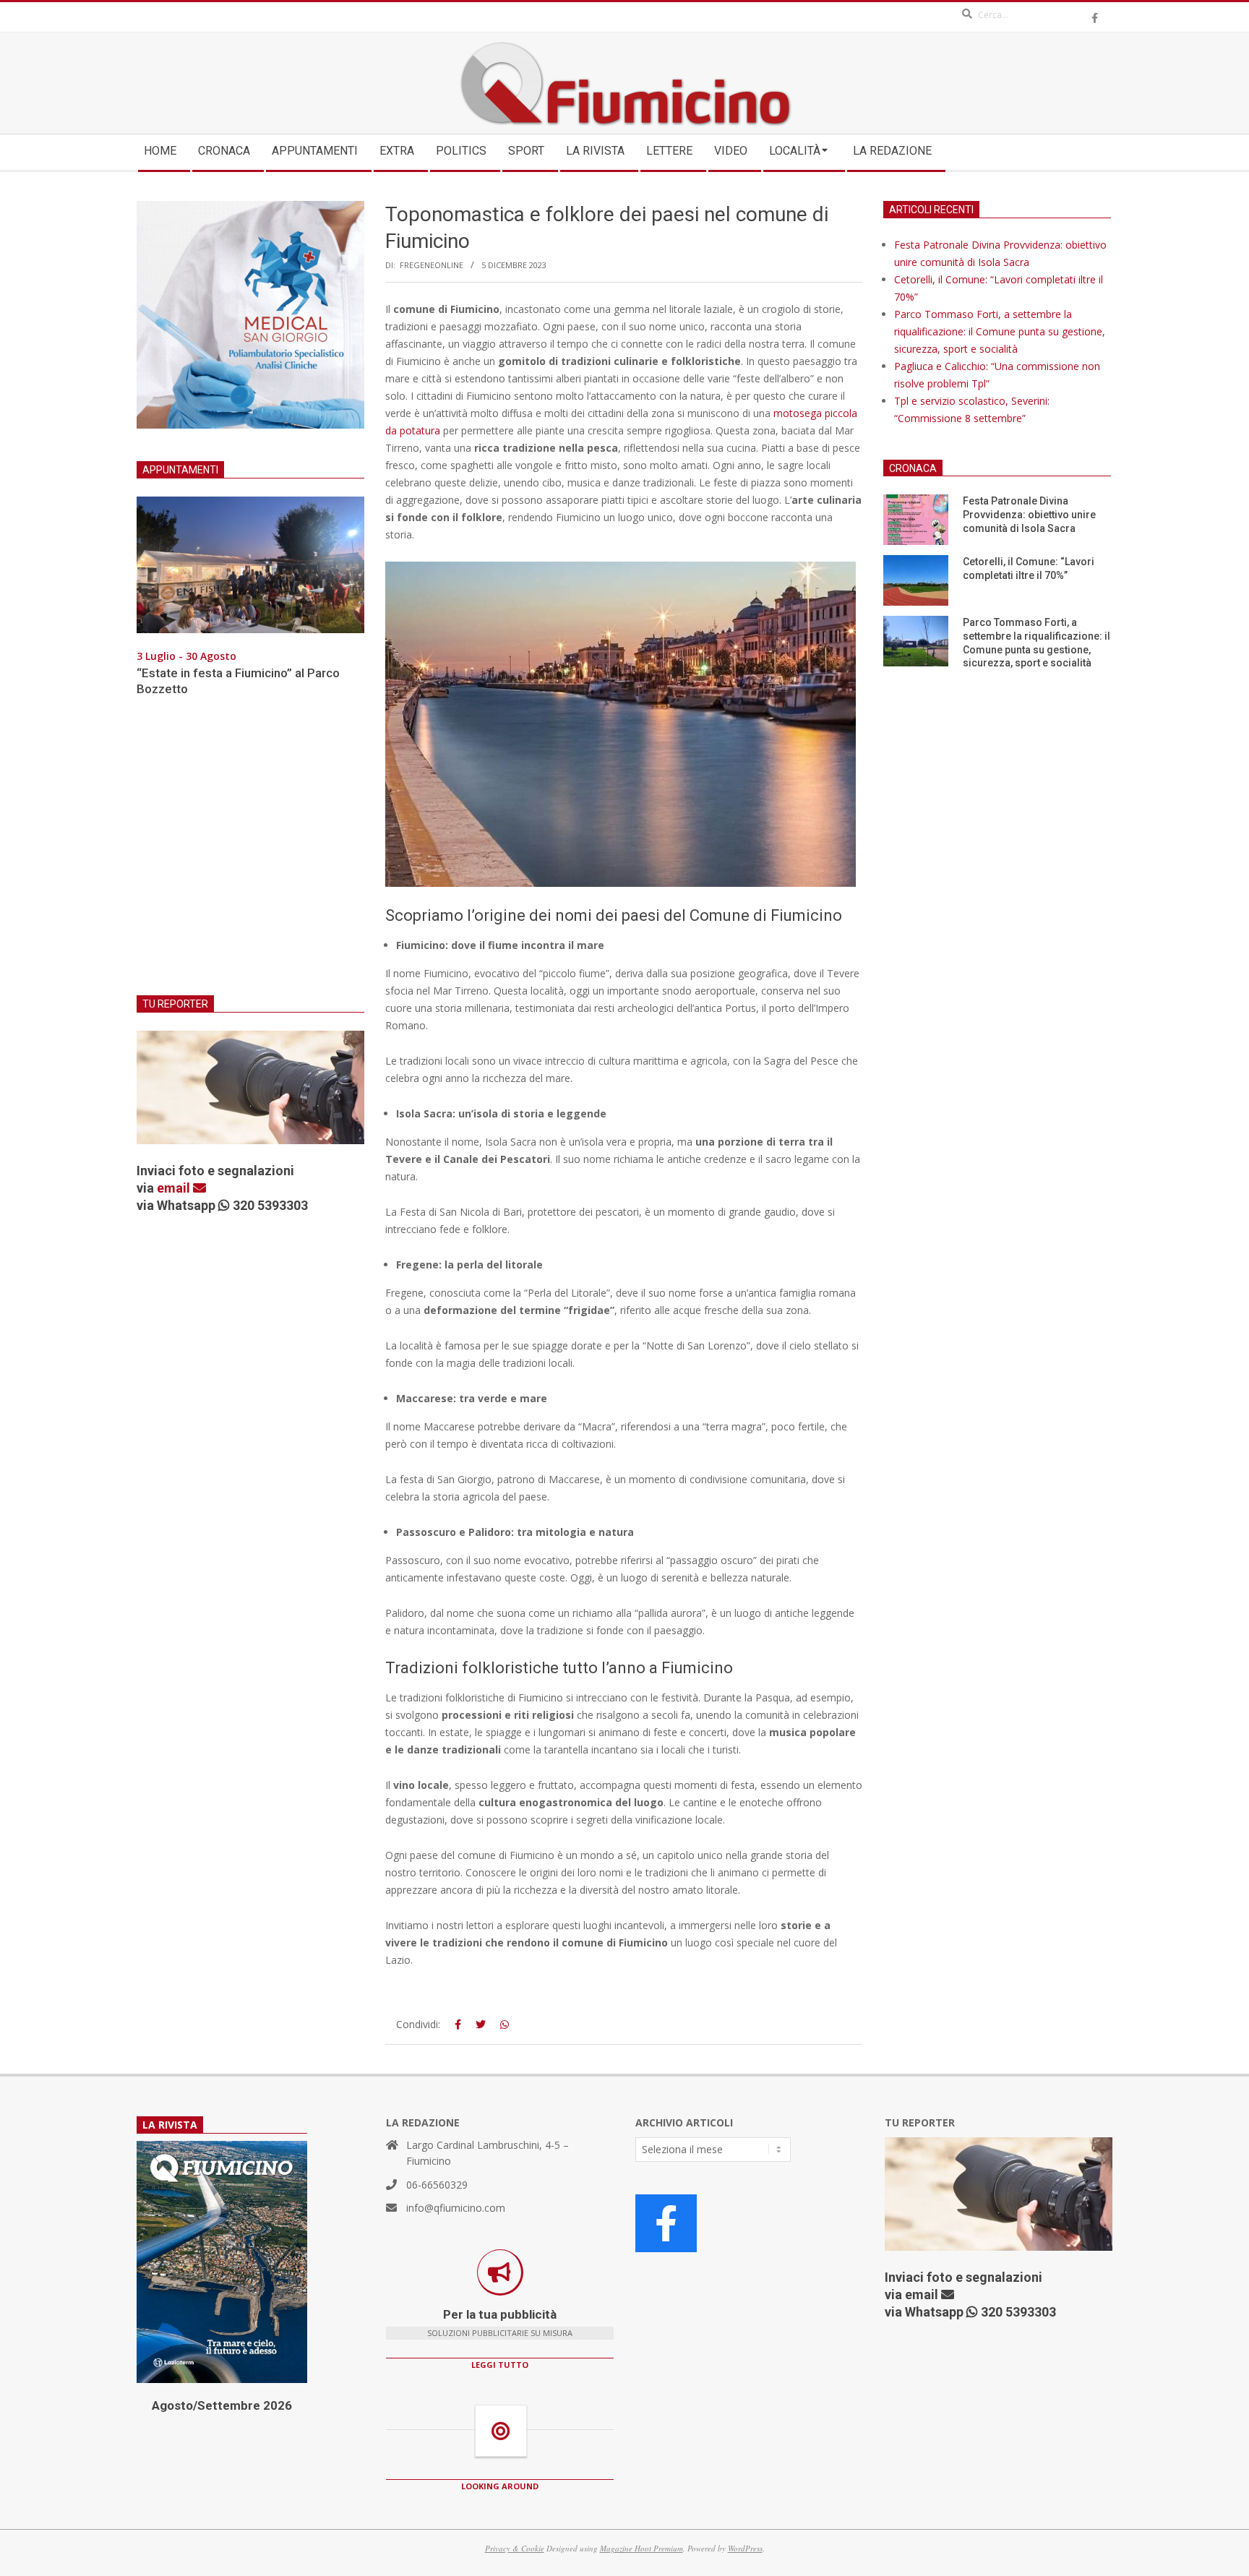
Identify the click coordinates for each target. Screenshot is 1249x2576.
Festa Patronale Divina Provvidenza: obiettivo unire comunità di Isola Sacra (1029, 514)
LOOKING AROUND (500, 2486)
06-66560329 (437, 2185)
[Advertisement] (250, 855)
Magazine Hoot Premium (641, 2548)
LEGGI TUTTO (500, 2365)
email (175, 1188)
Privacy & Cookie (515, 2548)
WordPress (745, 2548)
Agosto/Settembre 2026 (222, 2405)
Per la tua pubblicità (500, 2314)
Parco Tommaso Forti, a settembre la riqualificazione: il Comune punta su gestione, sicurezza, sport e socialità (1000, 331)
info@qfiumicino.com (456, 2208)
